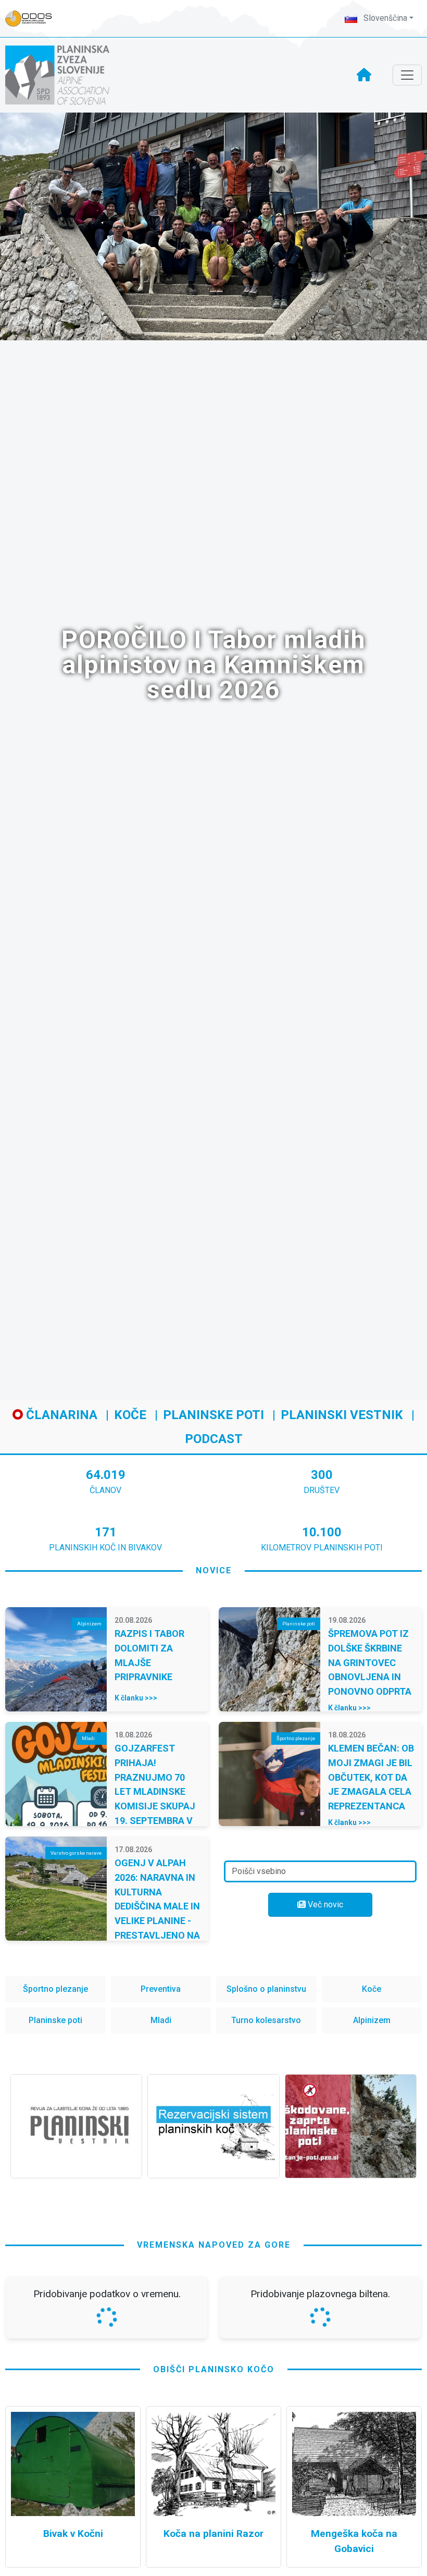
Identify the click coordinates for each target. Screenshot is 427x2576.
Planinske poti (213, 1415)
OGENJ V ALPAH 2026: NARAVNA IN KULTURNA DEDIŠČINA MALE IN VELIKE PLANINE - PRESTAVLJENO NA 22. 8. (157, 1906)
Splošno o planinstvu (266, 1989)
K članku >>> (136, 1698)
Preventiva (161, 1989)
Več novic (324, 1905)
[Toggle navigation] (407, 75)
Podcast (214, 1439)
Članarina (60, 1415)
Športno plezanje (55, 1989)
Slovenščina (384, 18)
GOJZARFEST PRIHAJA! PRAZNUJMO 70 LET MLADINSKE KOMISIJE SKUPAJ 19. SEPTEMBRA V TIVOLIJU (155, 1791)
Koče (130, 1415)
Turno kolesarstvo (266, 2020)
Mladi (161, 2020)
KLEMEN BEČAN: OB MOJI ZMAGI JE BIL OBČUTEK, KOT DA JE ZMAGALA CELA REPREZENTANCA (371, 1777)
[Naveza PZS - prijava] (34, 19)
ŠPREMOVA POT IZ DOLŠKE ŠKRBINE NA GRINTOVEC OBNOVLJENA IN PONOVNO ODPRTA (370, 1662)
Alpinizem (372, 2020)
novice (214, 1570)
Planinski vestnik (342, 1415)
